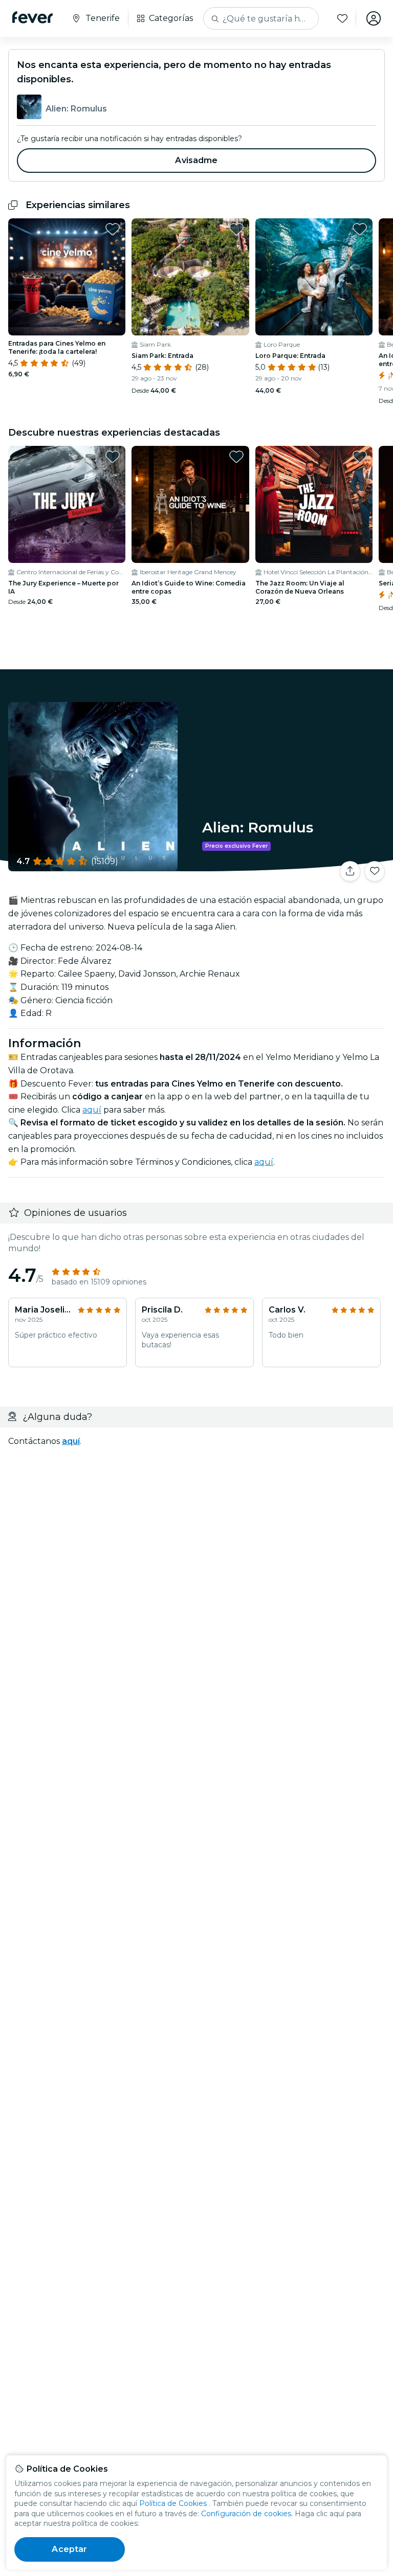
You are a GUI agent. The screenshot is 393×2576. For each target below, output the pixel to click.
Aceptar (69, 2549)
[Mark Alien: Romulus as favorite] (375, 871)
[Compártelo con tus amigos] (350, 871)
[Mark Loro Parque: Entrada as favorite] (360, 229)
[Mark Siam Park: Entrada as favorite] (236, 229)
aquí (92, 1110)
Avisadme (196, 160)
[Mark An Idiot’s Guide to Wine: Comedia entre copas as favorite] (236, 457)
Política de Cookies (173, 2503)
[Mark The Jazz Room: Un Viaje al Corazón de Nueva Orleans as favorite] (360, 457)
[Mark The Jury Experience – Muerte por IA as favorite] (113, 457)
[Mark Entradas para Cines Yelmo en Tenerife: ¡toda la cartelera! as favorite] (113, 229)
